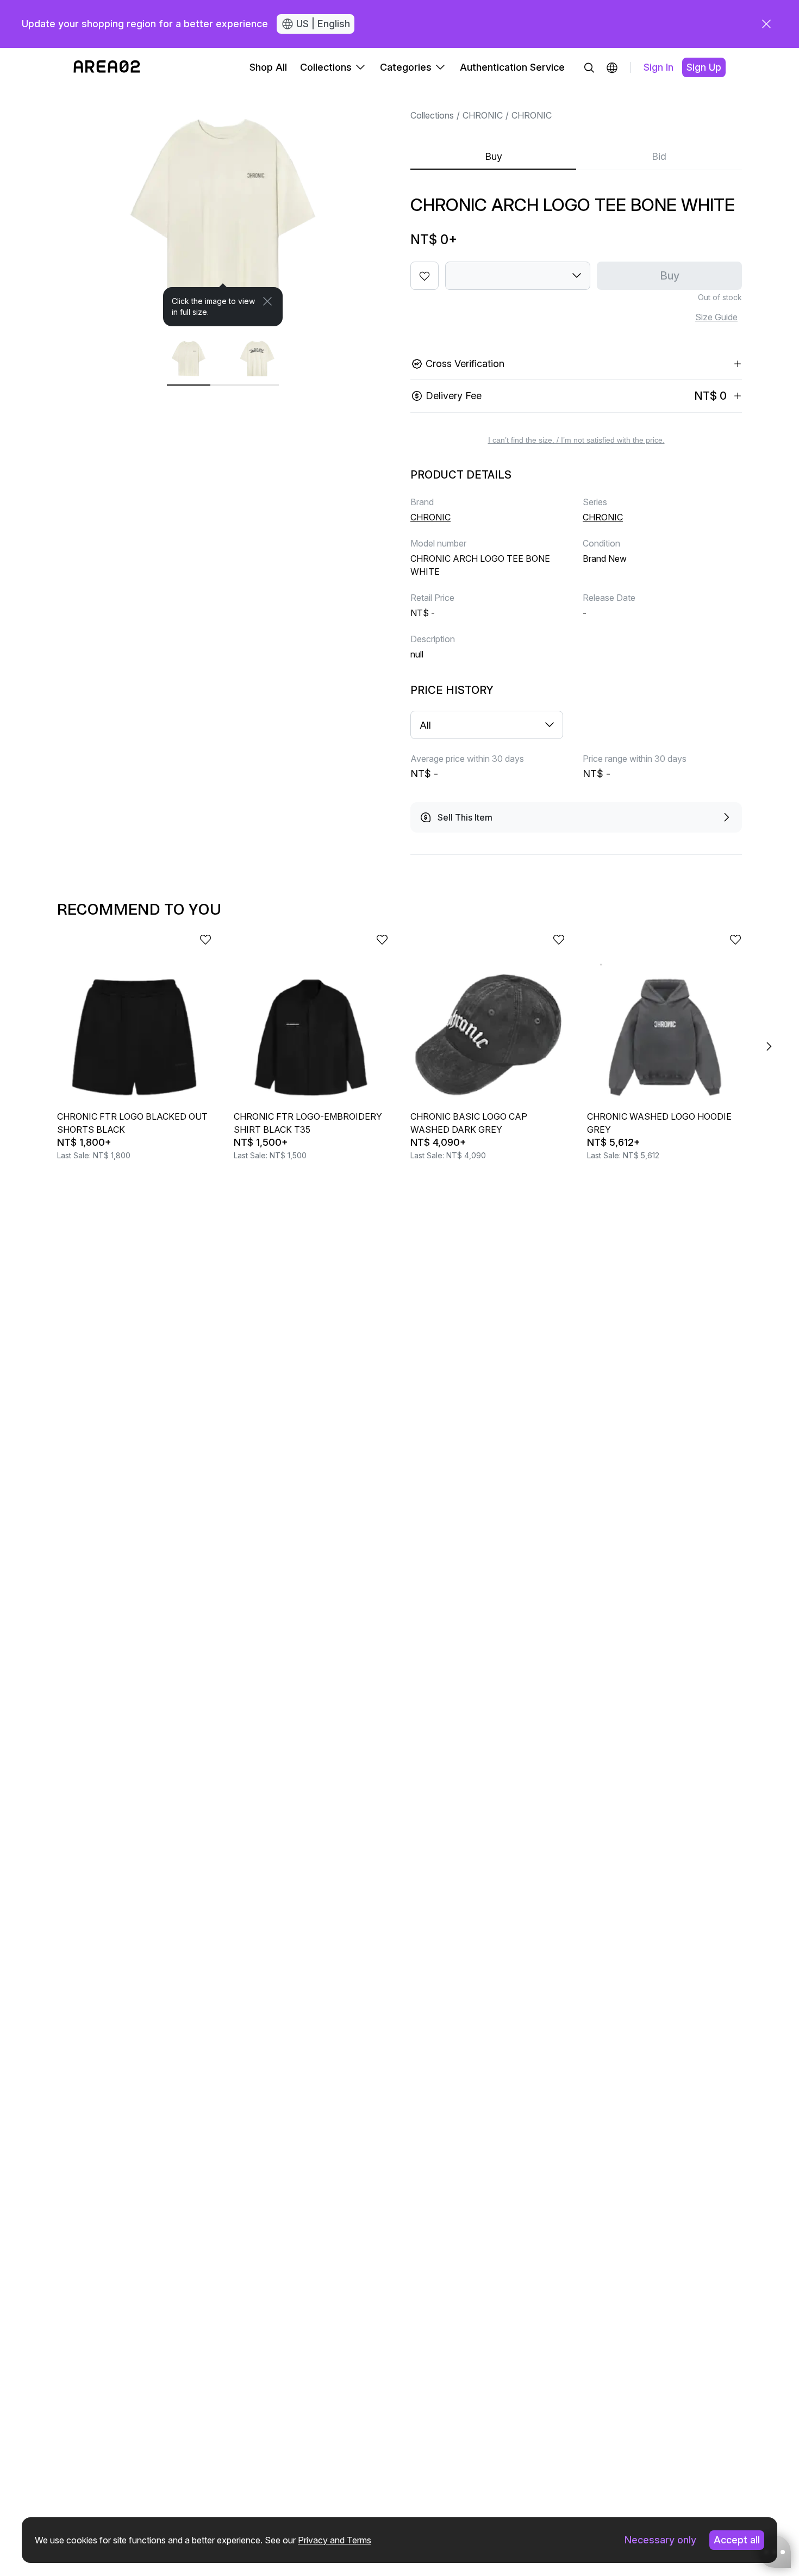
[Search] (589, 67)
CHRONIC (483, 115)
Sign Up (704, 67)
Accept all (737, 2540)
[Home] (107, 67)
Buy (494, 156)
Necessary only (660, 2540)
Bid (659, 156)
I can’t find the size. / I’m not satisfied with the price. (576, 440)
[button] (612, 67)
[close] (766, 24)
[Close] (267, 301)
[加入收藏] (425, 276)
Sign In (658, 67)
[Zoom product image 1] (223, 207)
